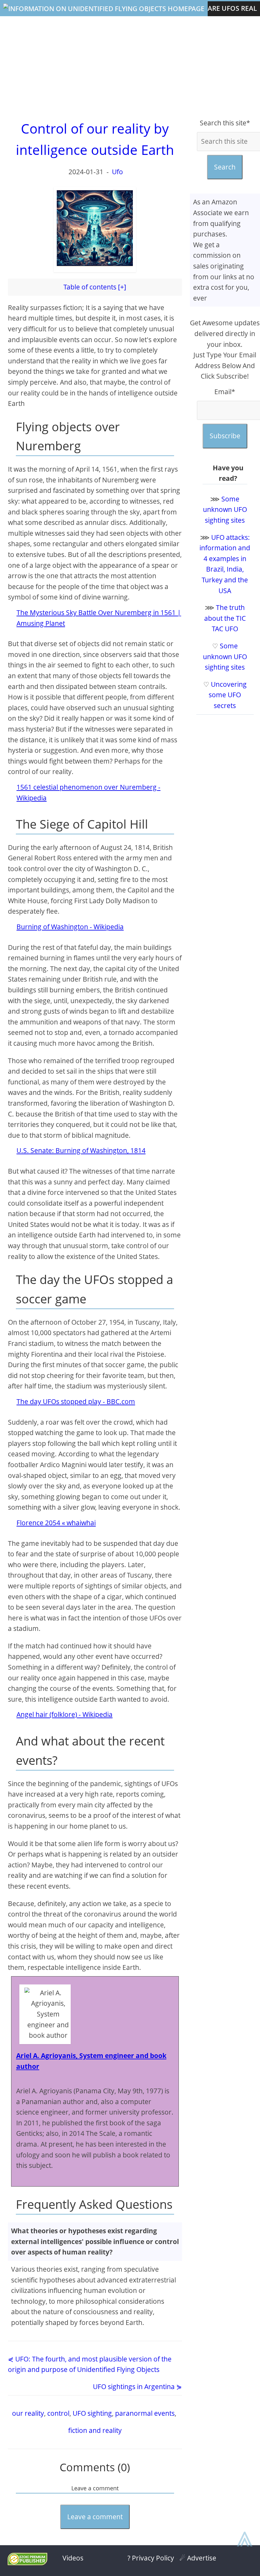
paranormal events (145, 2413)
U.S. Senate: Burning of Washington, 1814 (81, 1150)
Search (225, 167)
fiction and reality (95, 2430)
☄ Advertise (198, 2558)
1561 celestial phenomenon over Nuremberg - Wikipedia (88, 792)
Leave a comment (95, 2517)
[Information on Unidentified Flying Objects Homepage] (104, 9)
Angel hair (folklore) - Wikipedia (65, 1714)
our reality (28, 2413)
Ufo (117, 172)
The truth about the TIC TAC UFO (225, 618)
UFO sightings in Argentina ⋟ (137, 2387)
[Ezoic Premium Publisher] (27, 2563)
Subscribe (225, 436)
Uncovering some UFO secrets (228, 695)
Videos (73, 2558)
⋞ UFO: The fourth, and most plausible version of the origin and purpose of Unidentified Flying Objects (90, 2364)
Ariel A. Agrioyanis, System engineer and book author (91, 2061)
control (58, 2413)
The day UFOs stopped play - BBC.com (76, 1401)
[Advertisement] (130, 67)
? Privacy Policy (151, 2558)
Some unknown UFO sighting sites (225, 510)
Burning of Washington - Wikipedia (70, 927)
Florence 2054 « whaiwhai (56, 1523)
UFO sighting (92, 2413)
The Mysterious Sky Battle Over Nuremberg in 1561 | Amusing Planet (99, 618)
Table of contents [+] (95, 287)
